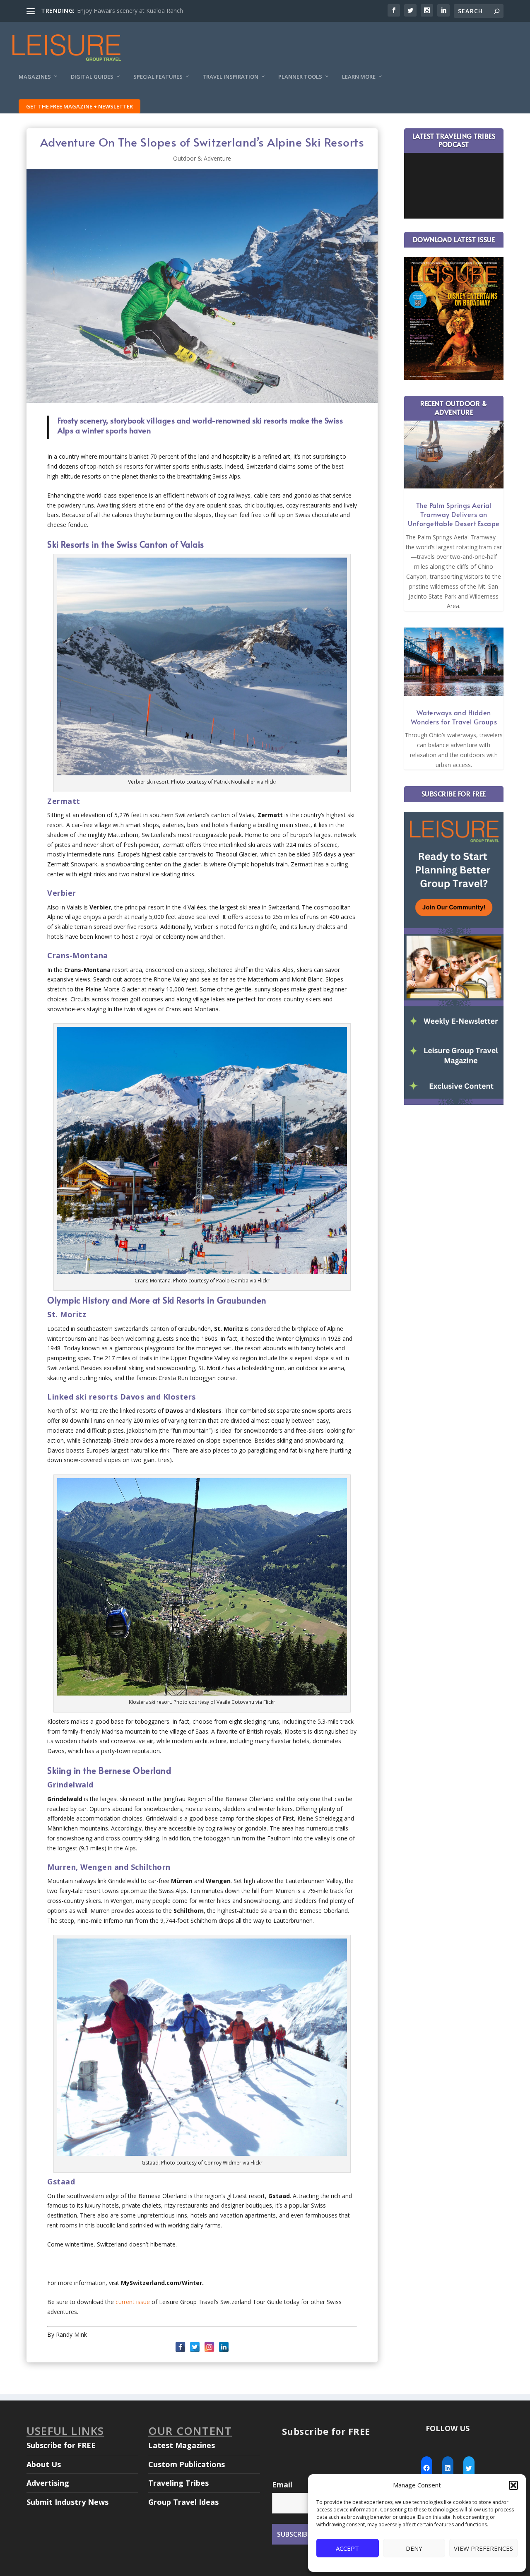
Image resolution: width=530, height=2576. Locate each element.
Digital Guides (92, 77)
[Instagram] (209, 2347)
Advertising (48, 2483)
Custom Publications (187, 2464)
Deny (414, 2548)
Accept (347, 2548)
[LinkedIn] (224, 2347)
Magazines (35, 77)
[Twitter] (195, 2347)
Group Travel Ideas (183, 2502)
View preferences (483, 2548)
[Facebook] (180, 2347)
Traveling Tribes (178, 2483)
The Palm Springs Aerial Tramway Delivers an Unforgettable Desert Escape (454, 514)
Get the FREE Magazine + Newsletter (79, 106)
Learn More (359, 77)
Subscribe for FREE (61, 2445)
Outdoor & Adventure (202, 158)
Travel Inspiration (230, 77)
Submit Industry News (67, 2502)
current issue (133, 2302)
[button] (513, 2485)
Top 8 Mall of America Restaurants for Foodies (140, 11)
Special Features (158, 77)
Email (282, 2485)
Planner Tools (300, 77)
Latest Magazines (182, 2445)
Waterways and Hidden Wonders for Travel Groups (454, 717)
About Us (44, 2464)
